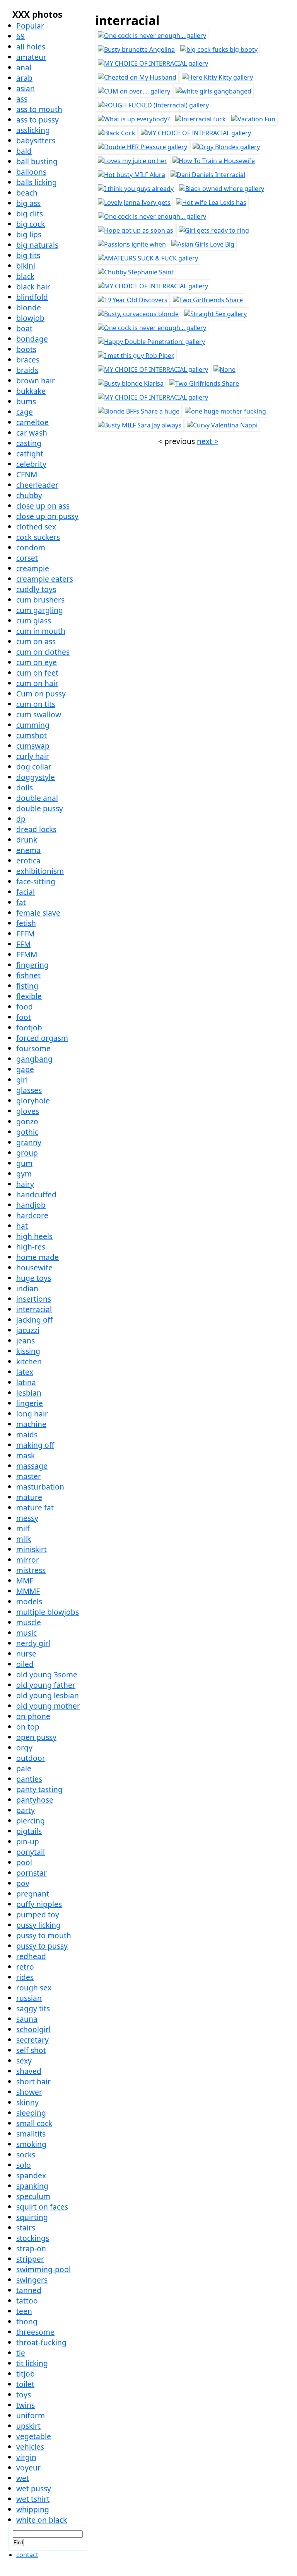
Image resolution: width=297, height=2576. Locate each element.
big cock (31, 224)
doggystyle (36, 777)
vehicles (30, 2447)
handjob (31, 1205)
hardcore (32, 1215)
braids (27, 370)
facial (26, 892)
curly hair (33, 756)
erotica (28, 861)
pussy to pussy (42, 1946)
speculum (33, 2196)
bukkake (31, 391)
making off (35, 1445)
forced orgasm (42, 1038)
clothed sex (36, 527)
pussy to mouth (44, 1935)
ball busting (37, 161)
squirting (32, 2217)
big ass (28, 203)
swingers (32, 2280)
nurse (26, 1654)
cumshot (32, 735)
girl (22, 1080)
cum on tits (36, 704)
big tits (28, 255)
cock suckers (38, 537)
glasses (29, 1090)
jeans (26, 1341)
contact (27, 2555)
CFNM (27, 474)
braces (28, 360)
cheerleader (37, 485)
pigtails (29, 1831)
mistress (31, 1570)
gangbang (34, 1059)
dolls (25, 787)
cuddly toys (36, 589)
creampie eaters (45, 579)
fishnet (28, 975)
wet (23, 2478)
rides (25, 1977)
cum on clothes (43, 652)
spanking (32, 2186)
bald (24, 151)
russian (29, 1998)
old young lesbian (48, 1695)
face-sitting (36, 881)
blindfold (32, 297)
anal (24, 67)
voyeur (28, 2468)
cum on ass (36, 641)
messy (27, 1518)
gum (24, 1163)
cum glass (34, 621)
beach (27, 193)
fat (21, 902)
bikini (26, 266)
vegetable (34, 2436)
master (29, 1476)
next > (208, 441)
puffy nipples (39, 1904)
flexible (29, 996)
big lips (29, 234)
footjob (29, 1028)
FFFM (25, 934)
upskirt (28, 2426)
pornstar (32, 1873)
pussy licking (38, 1925)
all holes (31, 47)
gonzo (27, 1121)
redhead (31, 1956)
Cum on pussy (41, 694)
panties (29, 1779)
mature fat (35, 1508)
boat (24, 328)
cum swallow (39, 714)
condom (31, 547)
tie (21, 2353)
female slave (38, 913)
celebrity (31, 464)
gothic (27, 1132)
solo (24, 2165)
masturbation (40, 1487)
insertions (34, 1299)
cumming (33, 725)
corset (27, 558)
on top (28, 1727)
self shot (31, 2050)
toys (24, 2395)
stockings (33, 2238)
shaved (29, 2071)
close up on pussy (47, 516)
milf (23, 1528)
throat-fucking (41, 2342)
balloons (31, 172)
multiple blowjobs (48, 1612)
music (26, 1633)
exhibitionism (40, 871)
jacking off (34, 1320)
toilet (25, 2384)
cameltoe (32, 422)
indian (27, 1288)
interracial (34, 1309)
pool (24, 1862)
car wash (32, 433)
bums (26, 401)
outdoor (31, 1758)
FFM (23, 944)
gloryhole (33, 1101)
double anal (37, 798)
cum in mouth (41, 631)
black (25, 276)
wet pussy (34, 2488)
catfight (30, 454)
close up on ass (43, 506)
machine (31, 1424)
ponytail (31, 1852)
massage (32, 1466)
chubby (29, 495)
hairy (25, 1184)
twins (26, 2405)
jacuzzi (28, 1330)
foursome (33, 1048)
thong (27, 2321)
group (27, 1153)
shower (29, 2092)
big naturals (37, 245)
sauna (27, 2019)
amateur (31, 57)
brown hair (36, 381)
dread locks (36, 829)
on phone (33, 1716)
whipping (33, 2509)
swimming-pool (44, 2269)
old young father (46, 1685)
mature (29, 1497)
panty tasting (39, 1789)
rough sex (34, 1988)
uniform (31, 2415)
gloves (28, 1111)
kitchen (29, 1361)
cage (25, 412)
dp (21, 819)
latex (25, 1372)
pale (24, 1768)
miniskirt (32, 1549)
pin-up (28, 1841)
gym (24, 1174)
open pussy (36, 1737)
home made (38, 1257)
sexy (24, 2061)
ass (22, 99)
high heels (34, 1236)
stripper (30, 2259)
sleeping (31, 2113)
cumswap (33, 746)
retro (25, 1967)
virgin (26, 2457)
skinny (27, 2102)
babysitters (36, 140)
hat (22, 1226)
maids (27, 1434)
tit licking (32, 2363)
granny (29, 1142)
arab (24, 78)
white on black (42, 2520)
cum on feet (37, 673)
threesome (35, 2332)
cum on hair (37, 683)
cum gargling (40, 610)
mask (26, 1455)
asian (26, 88)
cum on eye (37, 662)
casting (29, 443)
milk (24, 1539)
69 (20, 36)
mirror (28, 1560)
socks (26, 2155)
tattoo (27, 2301)
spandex (31, 2175)
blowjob (30, 318)
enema (28, 850)
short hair (33, 2081)
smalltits (31, 2134)
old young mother (48, 1706)
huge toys (34, 1278)
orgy (24, 1748)
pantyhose (35, 1800)
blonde (29, 307)
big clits (30, 214)
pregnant (33, 1894)
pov (23, 1883)
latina (26, 1382)
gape (25, 1069)
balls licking (37, 182)
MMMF (28, 1591)
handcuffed (36, 1194)
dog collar (34, 767)
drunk (27, 840)
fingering (32, 965)
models (29, 1601)
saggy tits (33, 2008)
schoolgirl (33, 2029)
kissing (28, 1351)
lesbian (29, 1393)
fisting (27, 986)
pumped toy (38, 1915)
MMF (25, 1581)
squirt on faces (42, 2207)
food (25, 1007)
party (26, 1810)
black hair (33, 287)
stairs (26, 2228)
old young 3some (47, 1674)
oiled (25, 1664)
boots (26, 349)
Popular (30, 26)
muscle (29, 1622)
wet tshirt (33, 2499)
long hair (32, 1414)
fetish (26, 923)
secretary (32, 2040)
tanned (29, 2290)
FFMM (27, 954)
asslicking (33, 130)
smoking (31, 2144)
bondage (32, 339)
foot (24, 1017)
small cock (34, 2123)
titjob (26, 2374)
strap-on (31, 2248)
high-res (31, 1247)
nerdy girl (33, 1643)
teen (24, 2311)
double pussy (40, 808)
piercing (31, 1821)
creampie (33, 568)
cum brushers (40, 600)
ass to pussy (38, 120)
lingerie (30, 1403)
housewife (34, 1268)
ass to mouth (39, 109)
